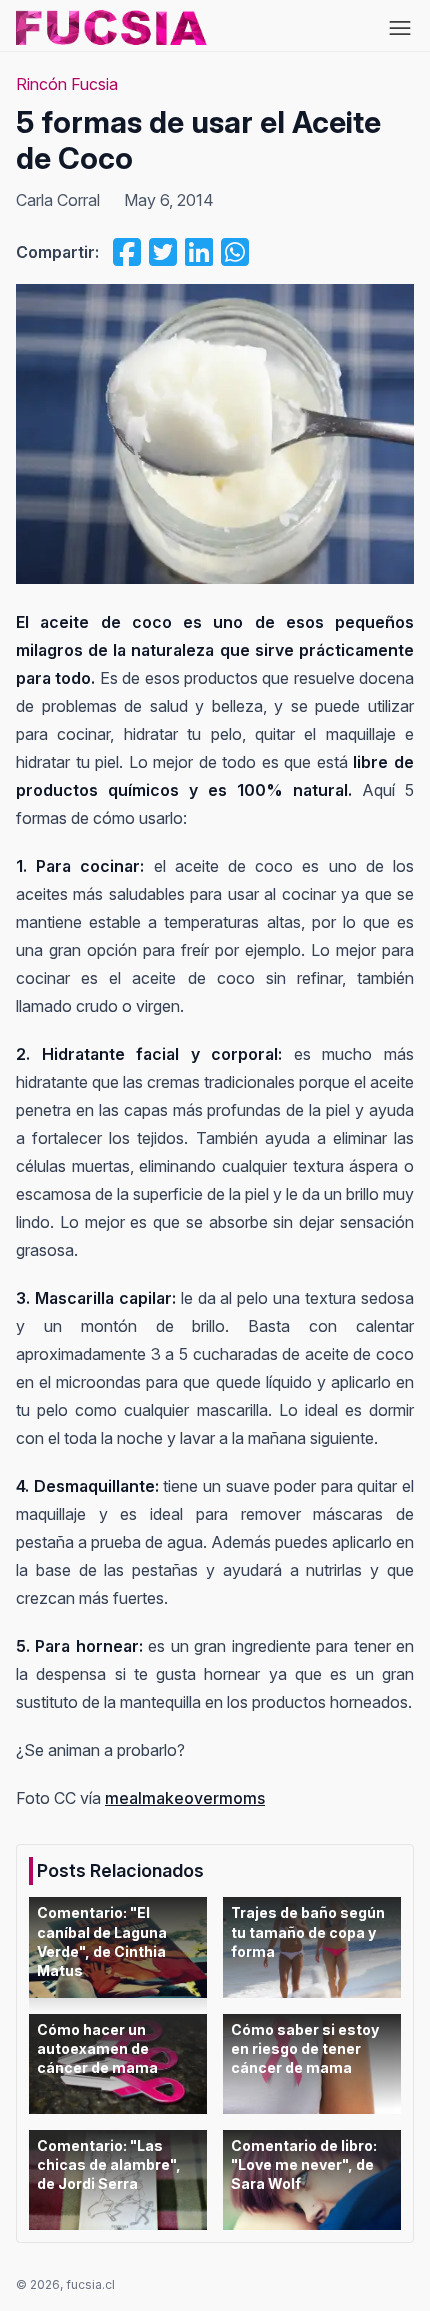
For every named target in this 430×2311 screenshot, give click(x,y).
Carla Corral (58, 200)
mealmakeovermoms (185, 1798)
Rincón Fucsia (67, 84)
